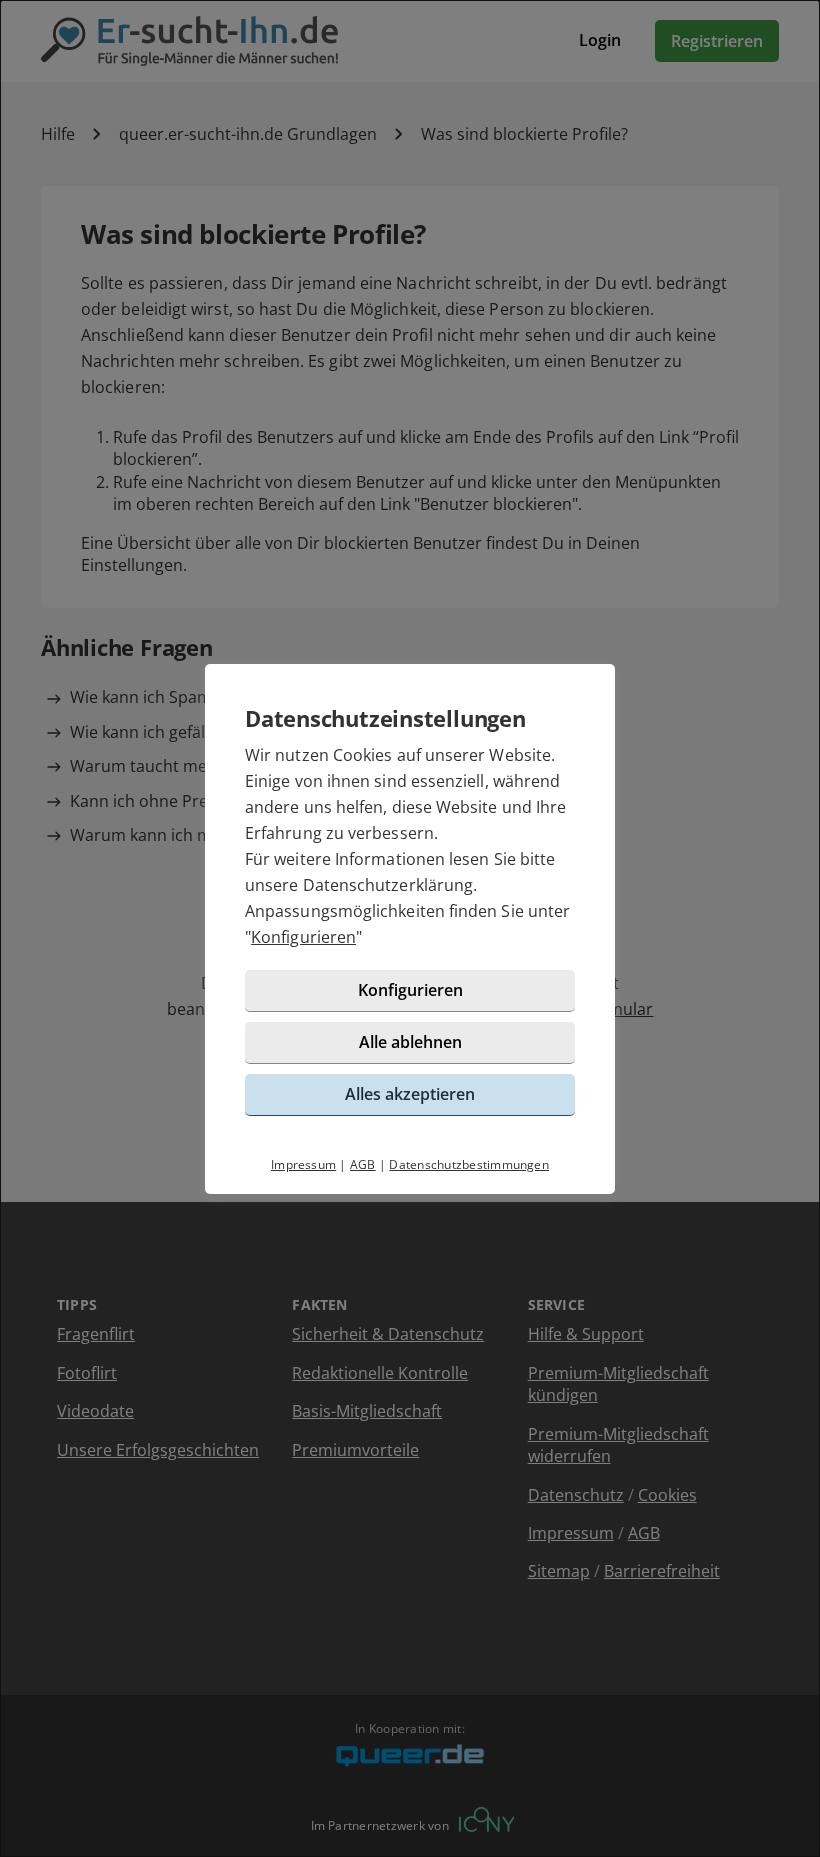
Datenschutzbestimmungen (469, 1164)
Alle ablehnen (410, 1042)
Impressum (303, 1164)
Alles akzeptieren (410, 1094)
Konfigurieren (303, 937)
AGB (363, 1164)
